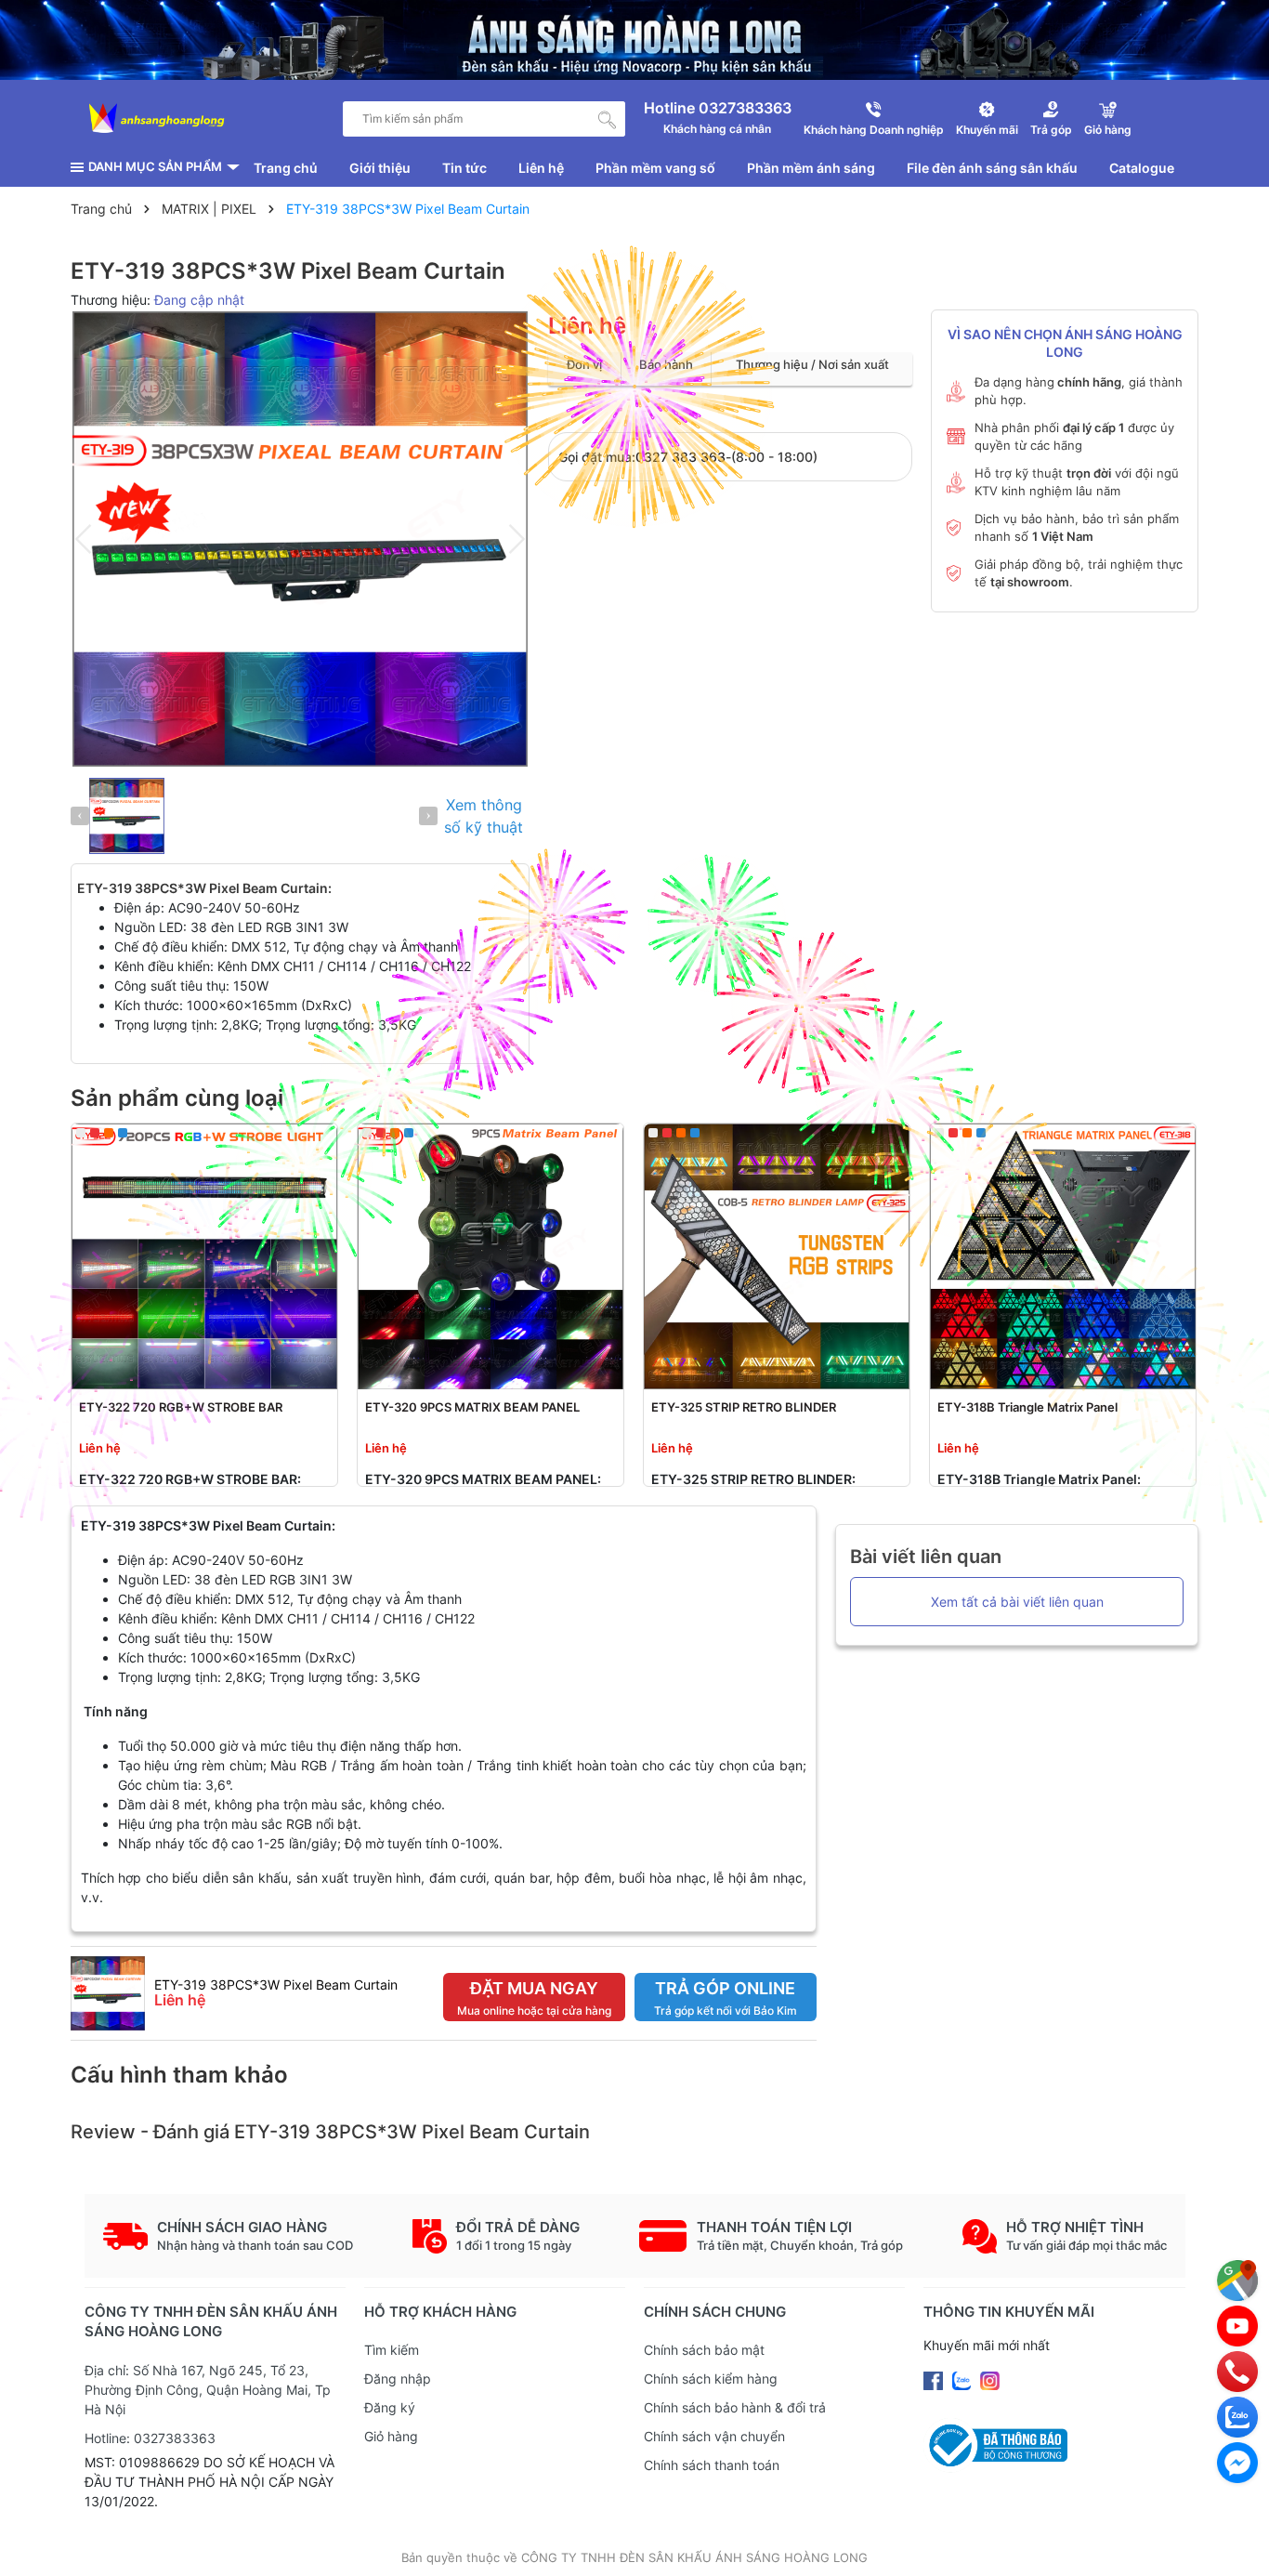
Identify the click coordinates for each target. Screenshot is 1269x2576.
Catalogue (1142, 168)
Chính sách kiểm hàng (711, 2379)
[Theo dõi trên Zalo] (963, 2379)
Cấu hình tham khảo (179, 2075)
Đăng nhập (398, 2379)
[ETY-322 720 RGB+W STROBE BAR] (204, 1256)
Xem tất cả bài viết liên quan (1017, 1602)
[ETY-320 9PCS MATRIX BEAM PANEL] (491, 1256)
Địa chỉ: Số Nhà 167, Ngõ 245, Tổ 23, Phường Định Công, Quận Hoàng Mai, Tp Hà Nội (208, 2390)
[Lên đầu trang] (1236, 2543)
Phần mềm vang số (655, 168)
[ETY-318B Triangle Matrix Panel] (1063, 1256)
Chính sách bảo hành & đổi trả (735, 2407)
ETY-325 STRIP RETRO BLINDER (744, 1407)
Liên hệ (541, 168)
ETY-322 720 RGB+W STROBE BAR (181, 1407)
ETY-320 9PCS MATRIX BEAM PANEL (472, 1407)
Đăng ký (390, 2407)
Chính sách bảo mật (704, 2350)
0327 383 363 (680, 457)
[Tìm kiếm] (608, 119)
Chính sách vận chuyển (714, 2436)
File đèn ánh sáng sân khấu (992, 168)
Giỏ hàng (391, 2436)
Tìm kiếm (392, 2350)
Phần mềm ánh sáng (811, 168)
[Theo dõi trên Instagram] (990, 2379)
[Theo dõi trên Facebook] (935, 2379)
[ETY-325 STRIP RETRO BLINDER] (777, 1256)
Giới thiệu (380, 168)
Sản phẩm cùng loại (177, 1098)
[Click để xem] (301, 539)
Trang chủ (286, 168)
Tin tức (464, 168)
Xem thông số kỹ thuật (484, 816)
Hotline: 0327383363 (150, 2438)
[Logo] (157, 119)
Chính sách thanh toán (712, 2465)
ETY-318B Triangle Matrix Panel (1027, 1407)
